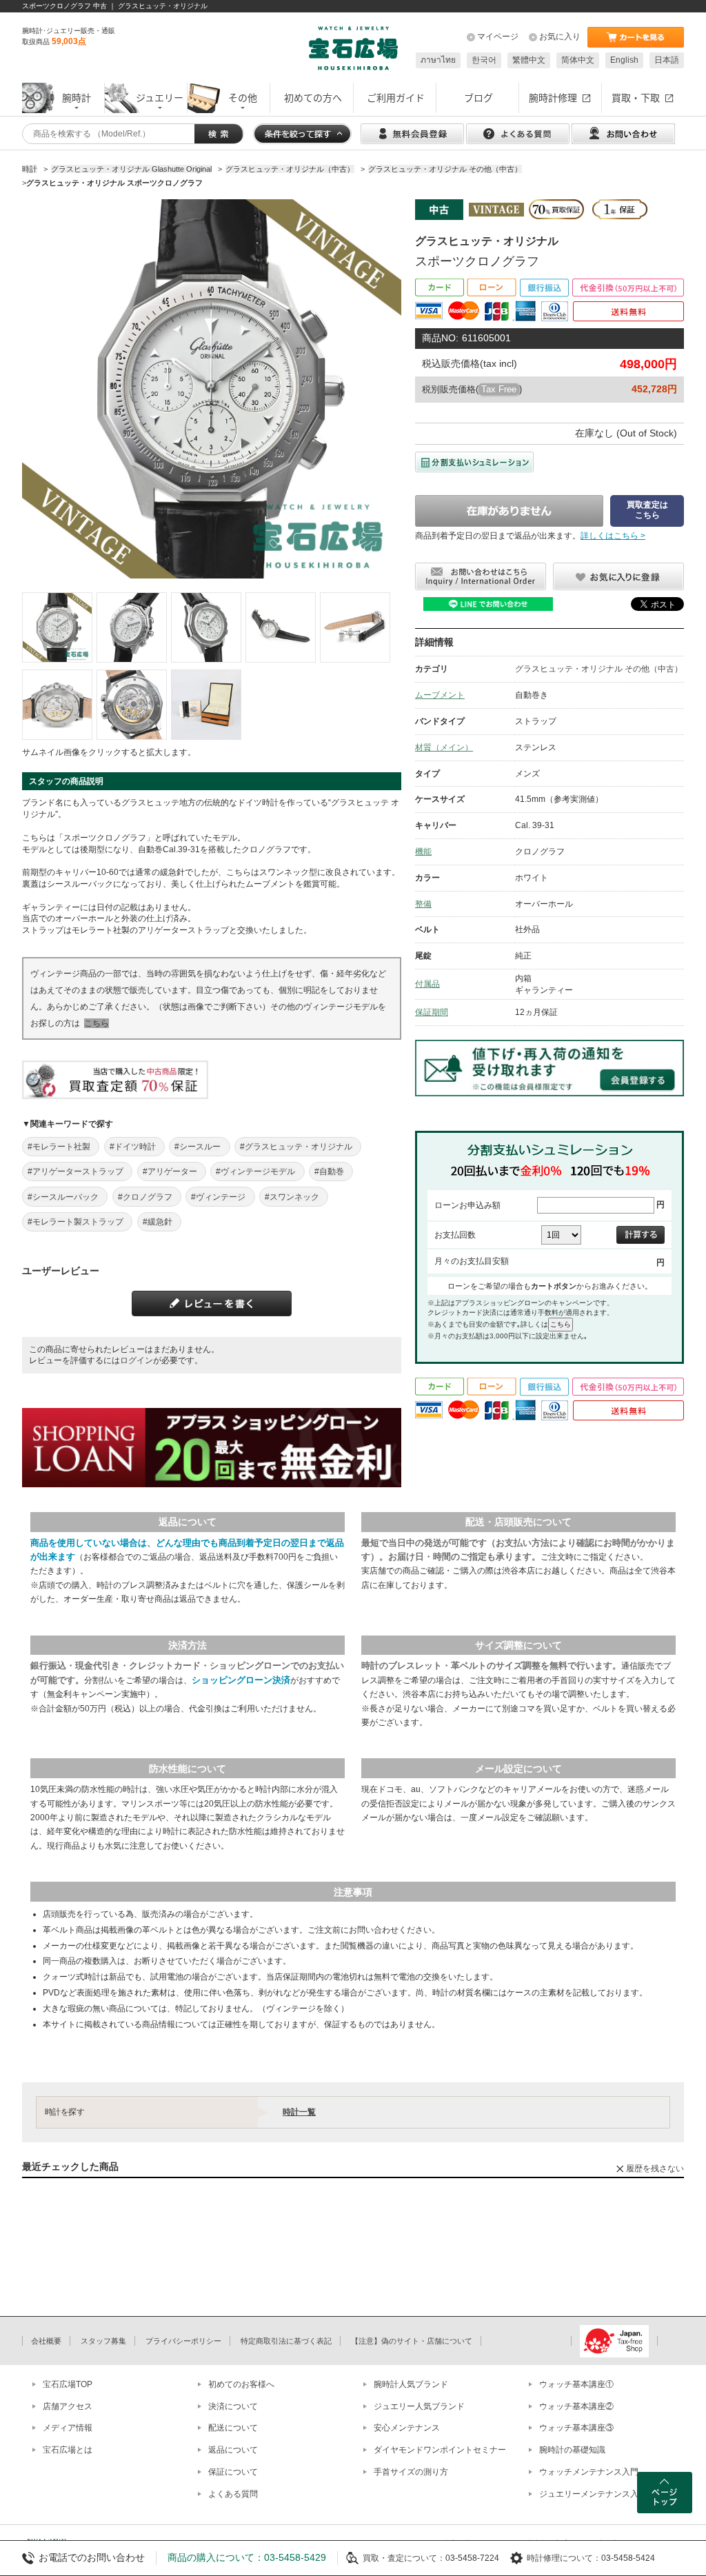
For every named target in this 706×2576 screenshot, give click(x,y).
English (624, 60)
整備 (423, 904)
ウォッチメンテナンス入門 (589, 2472)
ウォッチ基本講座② (576, 2406)
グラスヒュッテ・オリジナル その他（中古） (599, 669)
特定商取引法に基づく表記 (286, 2341)
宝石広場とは (68, 2450)
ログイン (137, 1360)
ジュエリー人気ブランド (419, 2406)
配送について (233, 2428)
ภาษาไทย (438, 60)
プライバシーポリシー (183, 2341)
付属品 (427, 984)
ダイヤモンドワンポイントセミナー (440, 2450)
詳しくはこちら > (613, 536)
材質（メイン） (444, 747)
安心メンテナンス (407, 2428)
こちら (97, 1023)
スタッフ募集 (103, 2341)
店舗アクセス (68, 2406)
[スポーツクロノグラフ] (57, 627)
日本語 (667, 60)
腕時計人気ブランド (411, 2384)
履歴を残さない (655, 2169)
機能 (423, 852)
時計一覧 (299, 2112)
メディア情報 (68, 2428)
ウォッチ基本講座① (576, 2384)
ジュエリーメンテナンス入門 (593, 2494)
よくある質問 (233, 2494)
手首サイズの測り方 (411, 2472)
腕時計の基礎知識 (572, 2450)
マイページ (498, 37)
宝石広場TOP (68, 2384)
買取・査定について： (404, 2558)
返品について (233, 2450)
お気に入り (560, 37)
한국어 (484, 60)
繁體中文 (529, 60)
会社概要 (46, 2341)
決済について (233, 2406)
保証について (233, 2472)
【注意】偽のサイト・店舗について (412, 2341)
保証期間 (432, 1012)
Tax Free (499, 389)
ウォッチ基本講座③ (576, 2428)
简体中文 (578, 60)
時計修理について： (564, 2558)
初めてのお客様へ (241, 2384)
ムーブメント (440, 695)
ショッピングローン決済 (241, 1680)
